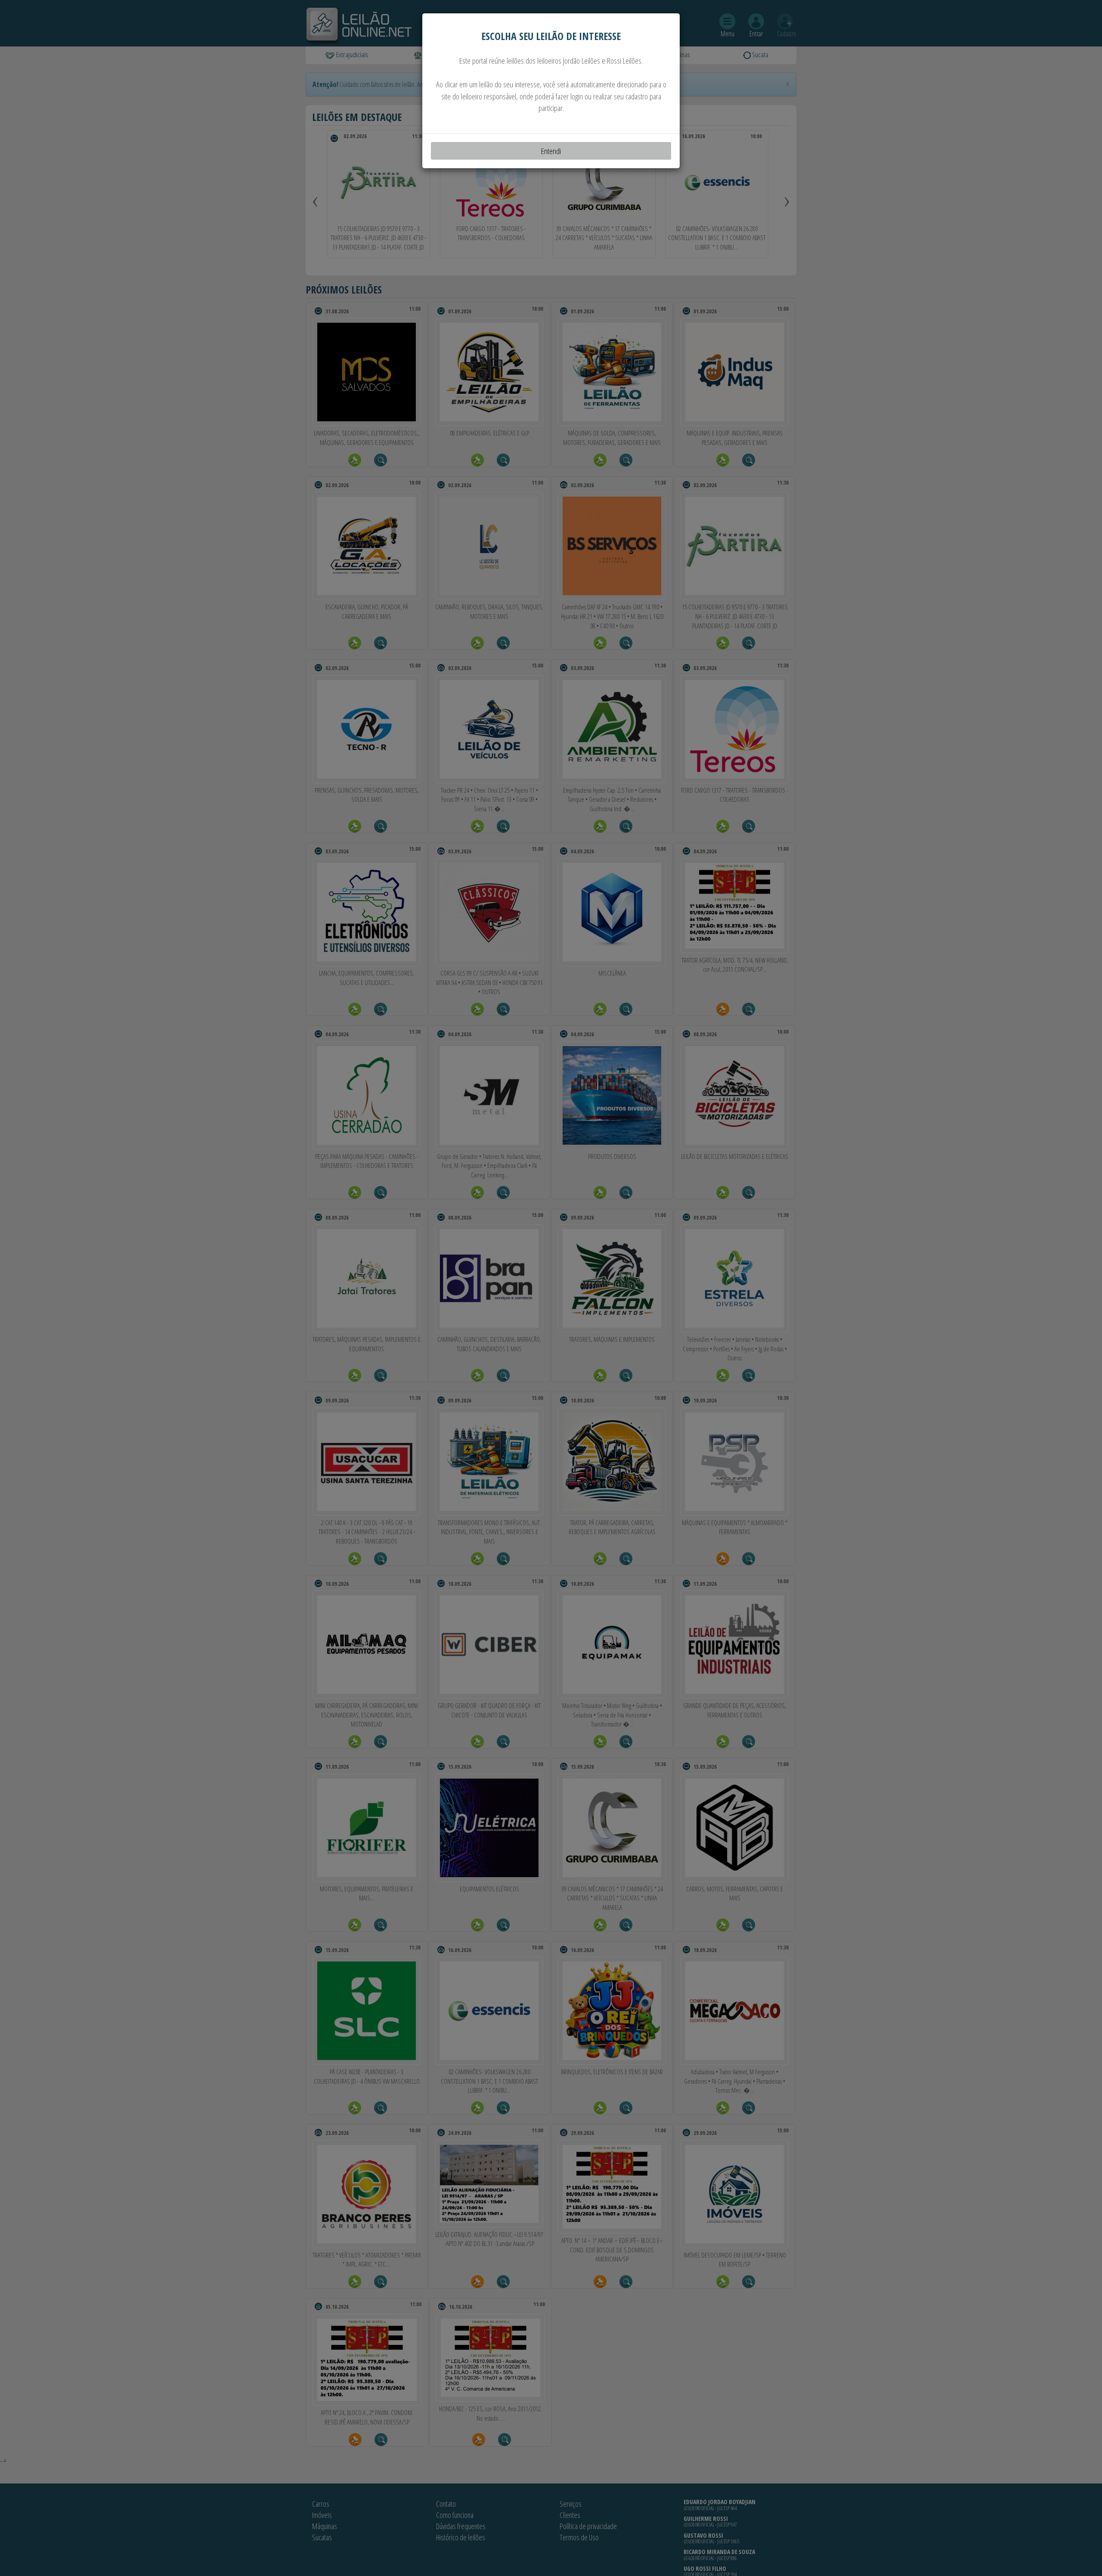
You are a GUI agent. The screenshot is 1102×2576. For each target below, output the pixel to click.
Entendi (551, 151)
